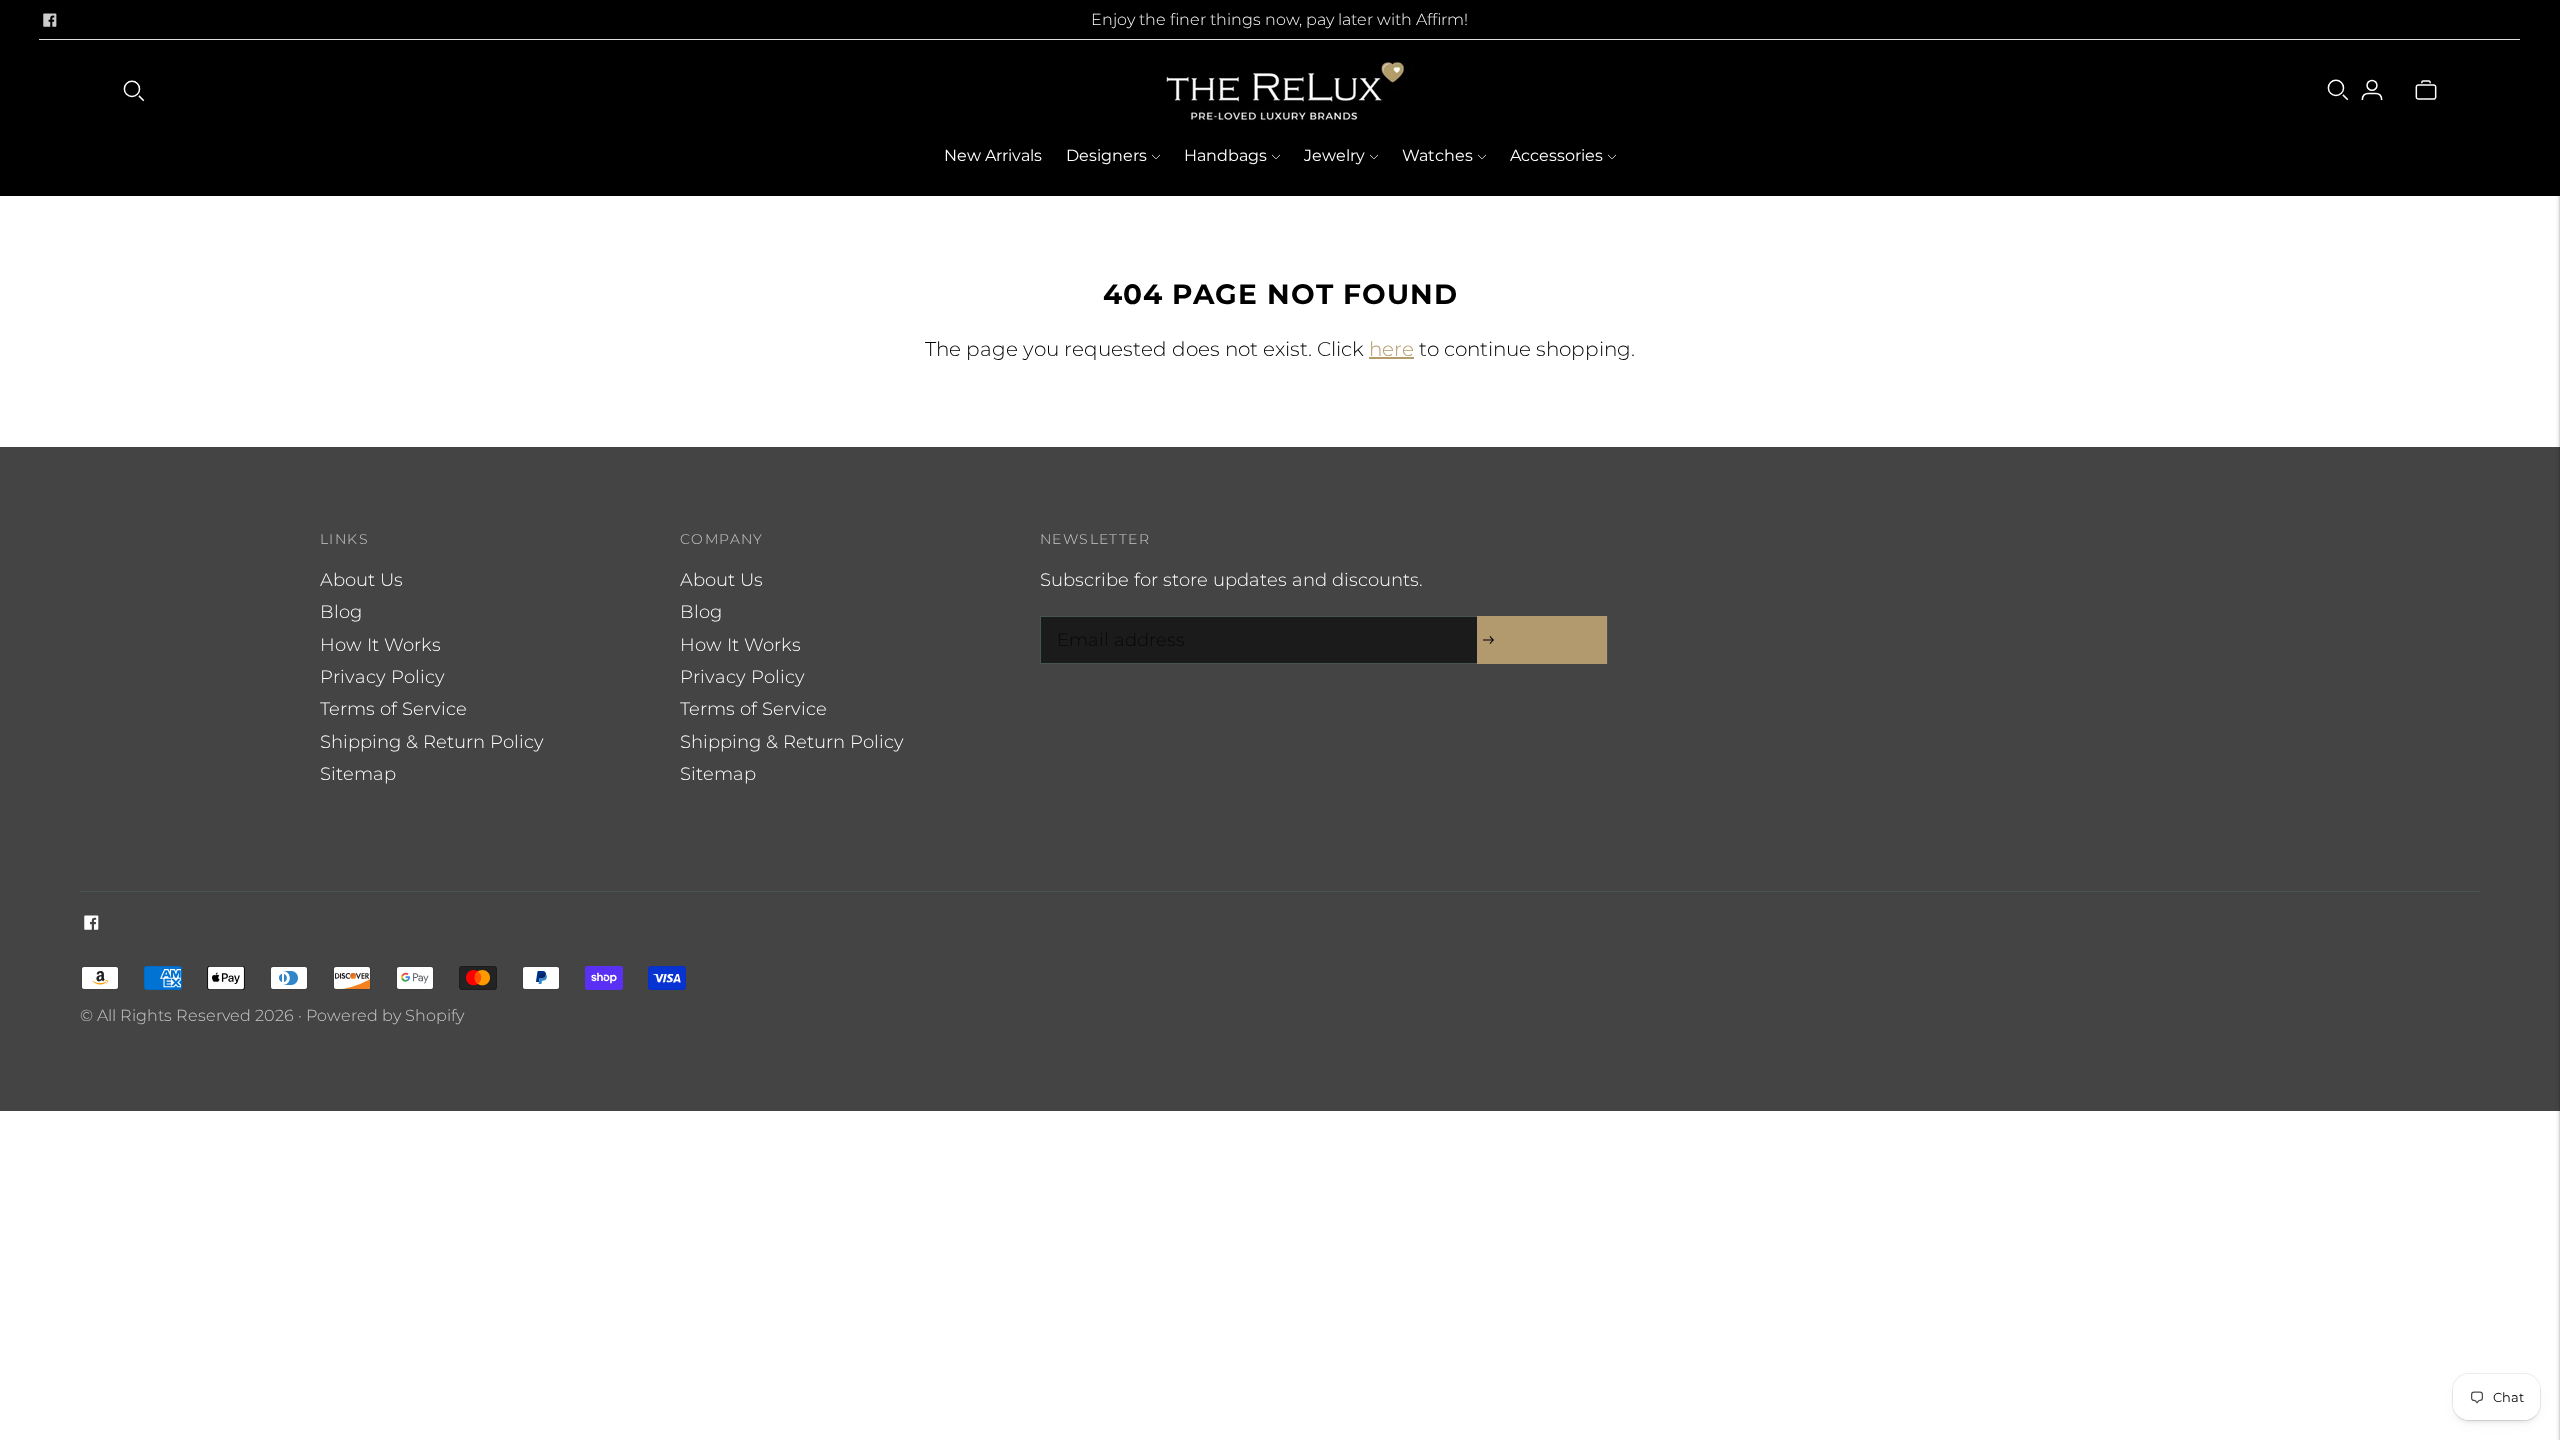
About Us (361, 580)
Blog (341, 612)
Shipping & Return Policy (432, 742)
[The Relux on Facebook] (50, 20)
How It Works (380, 645)
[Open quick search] (134, 90)
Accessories (1556, 155)
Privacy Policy (382, 677)
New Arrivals (993, 155)
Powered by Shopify (385, 1015)
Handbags (1225, 155)
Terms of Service (393, 709)
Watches (1437, 155)
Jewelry (1334, 155)
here (1391, 349)
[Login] (2372, 90)
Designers (1106, 155)
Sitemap (358, 774)
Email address (1116, 619)
